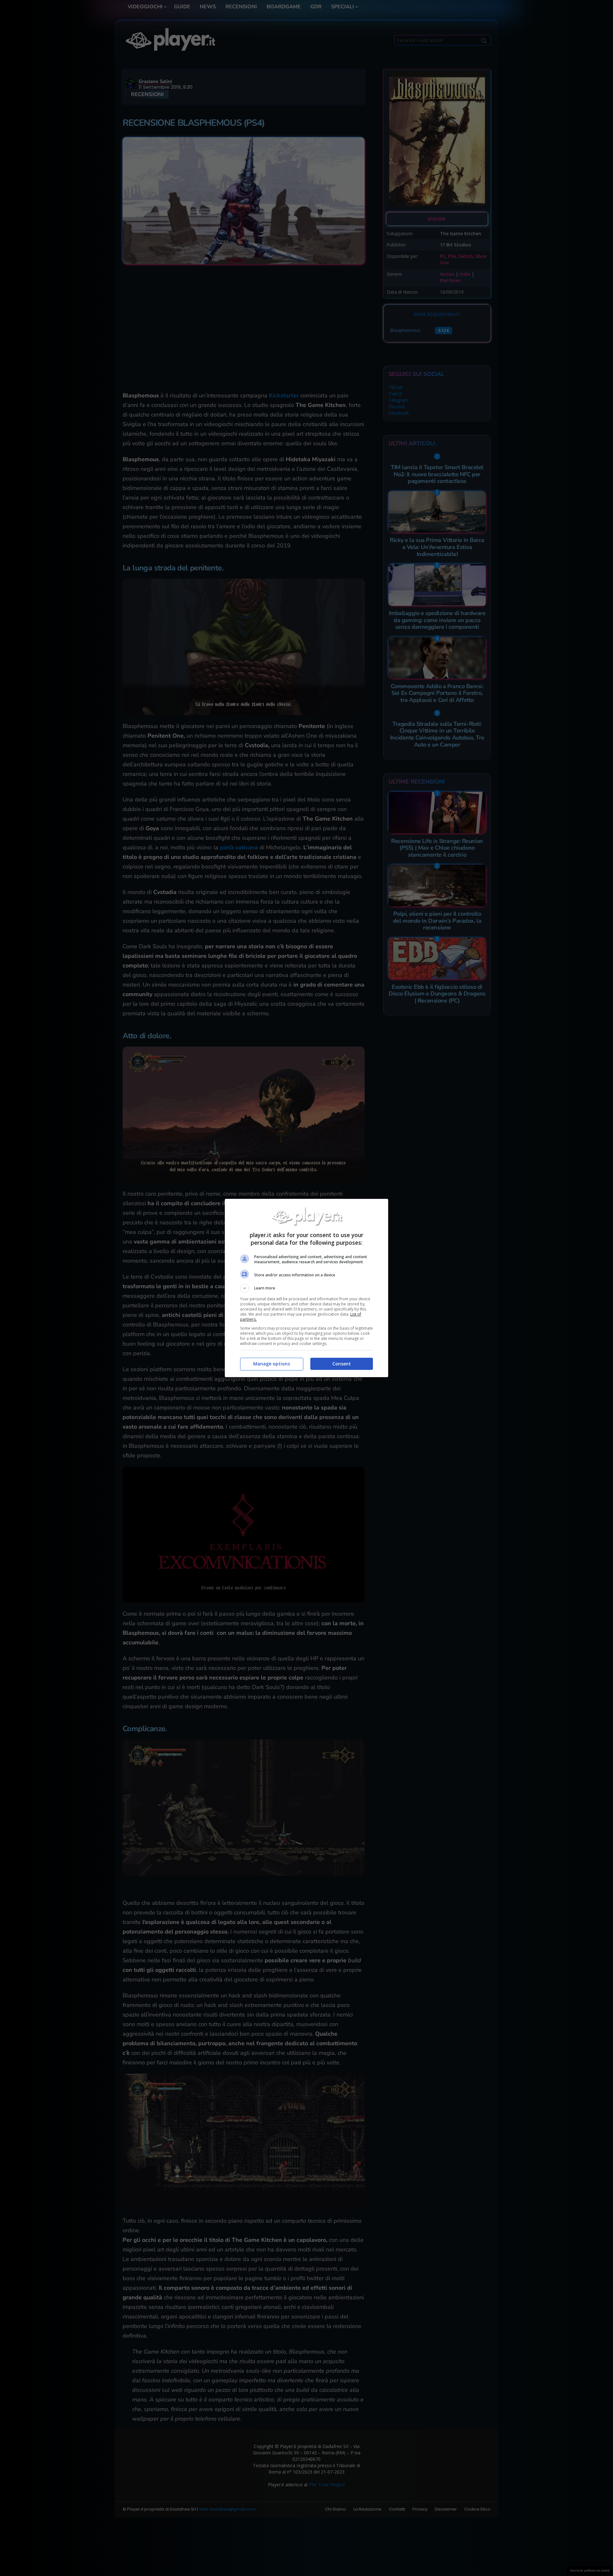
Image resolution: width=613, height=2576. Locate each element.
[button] (306, 1288)
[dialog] (306, 1288)
